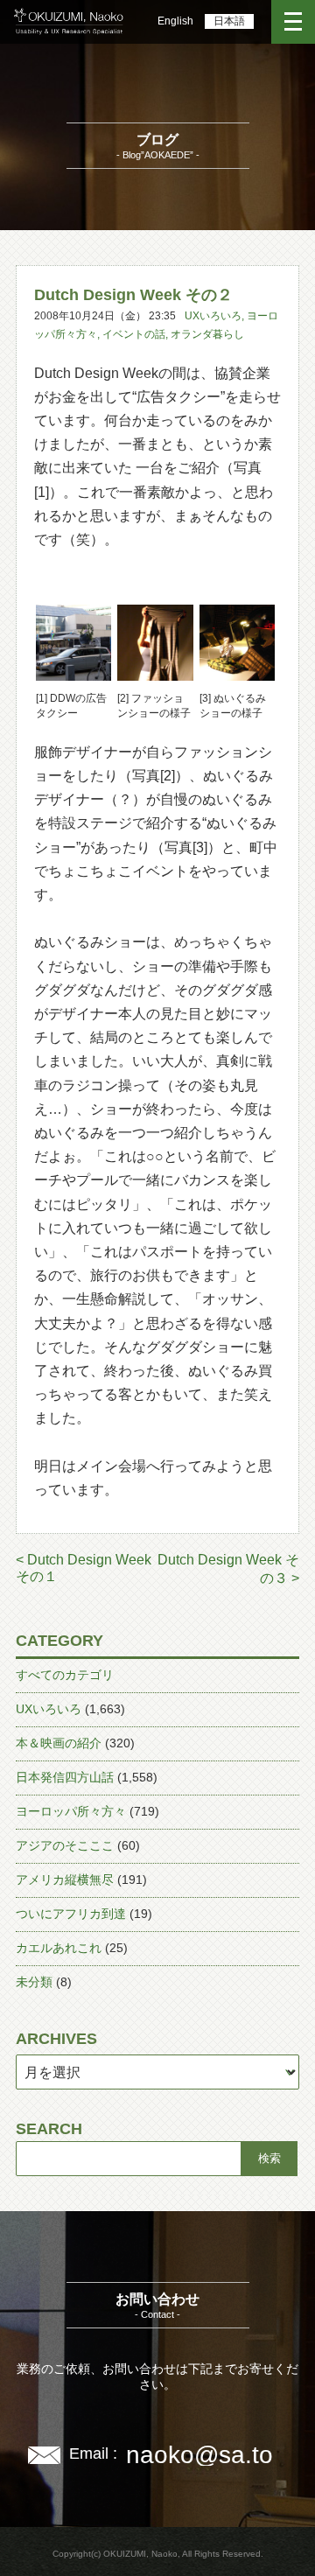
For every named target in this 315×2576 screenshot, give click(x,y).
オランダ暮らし (207, 334)
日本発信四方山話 (65, 1777)
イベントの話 (134, 334)
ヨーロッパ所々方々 (71, 1811)
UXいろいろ (213, 316)
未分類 (34, 1982)
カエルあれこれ (59, 1948)
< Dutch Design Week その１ (84, 1568)
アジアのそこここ (65, 1845)
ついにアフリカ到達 (71, 1914)
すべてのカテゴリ (65, 1675)
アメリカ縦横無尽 (65, 1879)
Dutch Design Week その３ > (228, 1569)
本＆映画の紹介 (59, 1743)
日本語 (229, 21)
